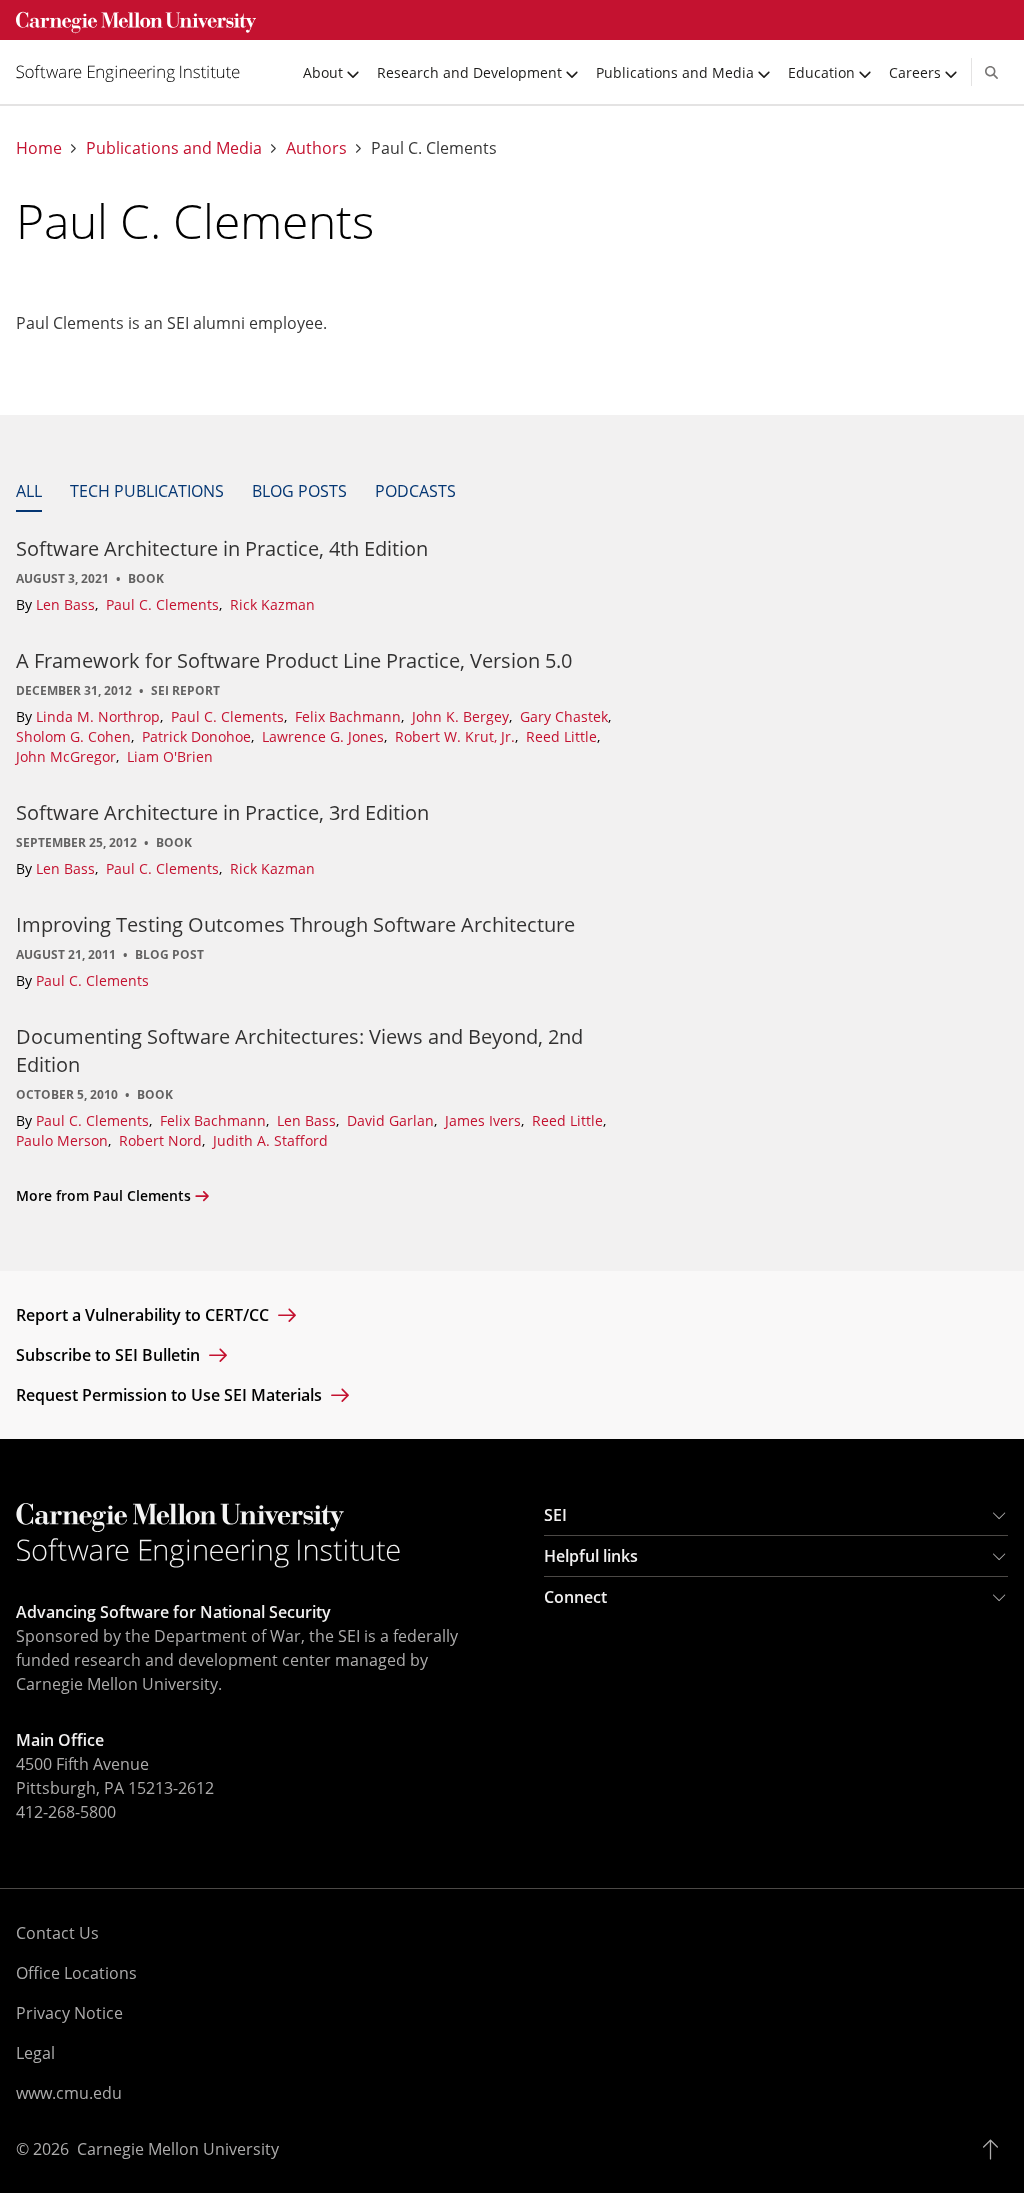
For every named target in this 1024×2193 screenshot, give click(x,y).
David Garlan (392, 1120)
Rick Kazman (272, 604)
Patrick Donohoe (198, 736)
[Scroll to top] (995, 2149)
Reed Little (563, 736)
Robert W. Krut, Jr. (457, 736)
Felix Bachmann (350, 716)
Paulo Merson (64, 1140)
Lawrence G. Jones (325, 736)
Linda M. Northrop (100, 716)
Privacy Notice (69, 2013)
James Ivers (485, 1120)
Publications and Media (174, 148)
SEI (555, 1515)
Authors (316, 148)
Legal (35, 2053)
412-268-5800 (66, 1812)
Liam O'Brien (170, 756)
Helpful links (591, 1556)
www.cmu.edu (69, 2093)
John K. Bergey (462, 716)
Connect (575, 1597)
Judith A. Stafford (270, 1140)
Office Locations (76, 1973)
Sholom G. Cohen (75, 736)
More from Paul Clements (103, 1195)
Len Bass (67, 604)
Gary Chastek (566, 716)
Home (39, 148)
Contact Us (57, 1933)
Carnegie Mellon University (178, 2149)
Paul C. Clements (164, 604)
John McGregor (68, 756)
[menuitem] (136, 72)
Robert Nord (162, 1140)
